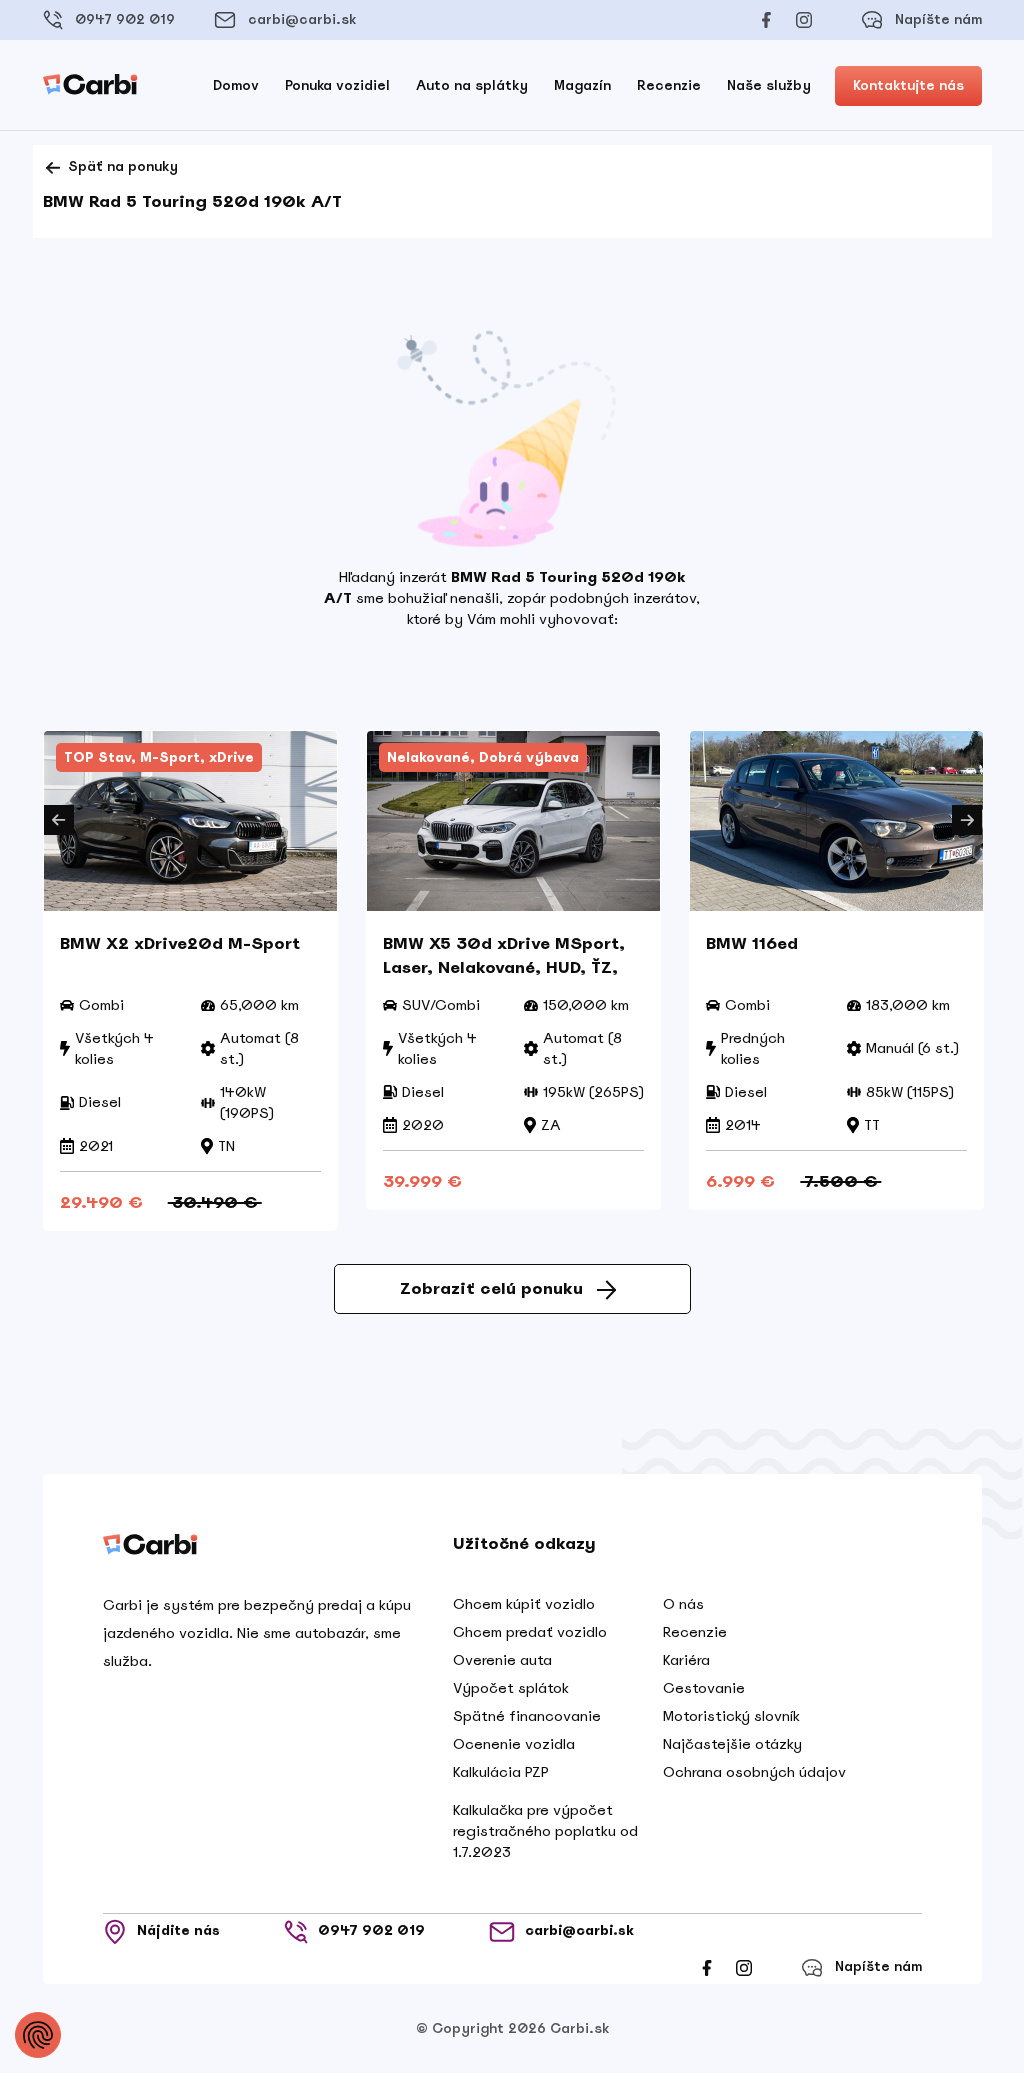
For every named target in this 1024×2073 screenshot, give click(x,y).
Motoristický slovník (731, 1716)
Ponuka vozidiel (337, 85)
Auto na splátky (472, 85)
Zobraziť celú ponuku (491, 1288)
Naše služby (769, 85)
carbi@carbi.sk (302, 19)
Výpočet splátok (511, 1688)
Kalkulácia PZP (501, 1772)
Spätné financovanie (527, 1716)
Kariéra (686, 1660)
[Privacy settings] (38, 2035)
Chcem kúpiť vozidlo (524, 1604)
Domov (236, 85)
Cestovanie (704, 1688)
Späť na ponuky (121, 166)
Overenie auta (502, 1660)
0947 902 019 (125, 19)
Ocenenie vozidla (514, 1744)
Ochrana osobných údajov (754, 1772)
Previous (59, 820)
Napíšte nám (938, 19)
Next (967, 820)
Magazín (582, 85)
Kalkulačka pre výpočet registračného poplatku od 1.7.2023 (545, 1831)
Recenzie (669, 85)
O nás (683, 1604)
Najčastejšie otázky (732, 1744)
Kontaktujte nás (908, 85)
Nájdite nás (178, 1930)
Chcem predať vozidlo (530, 1632)
